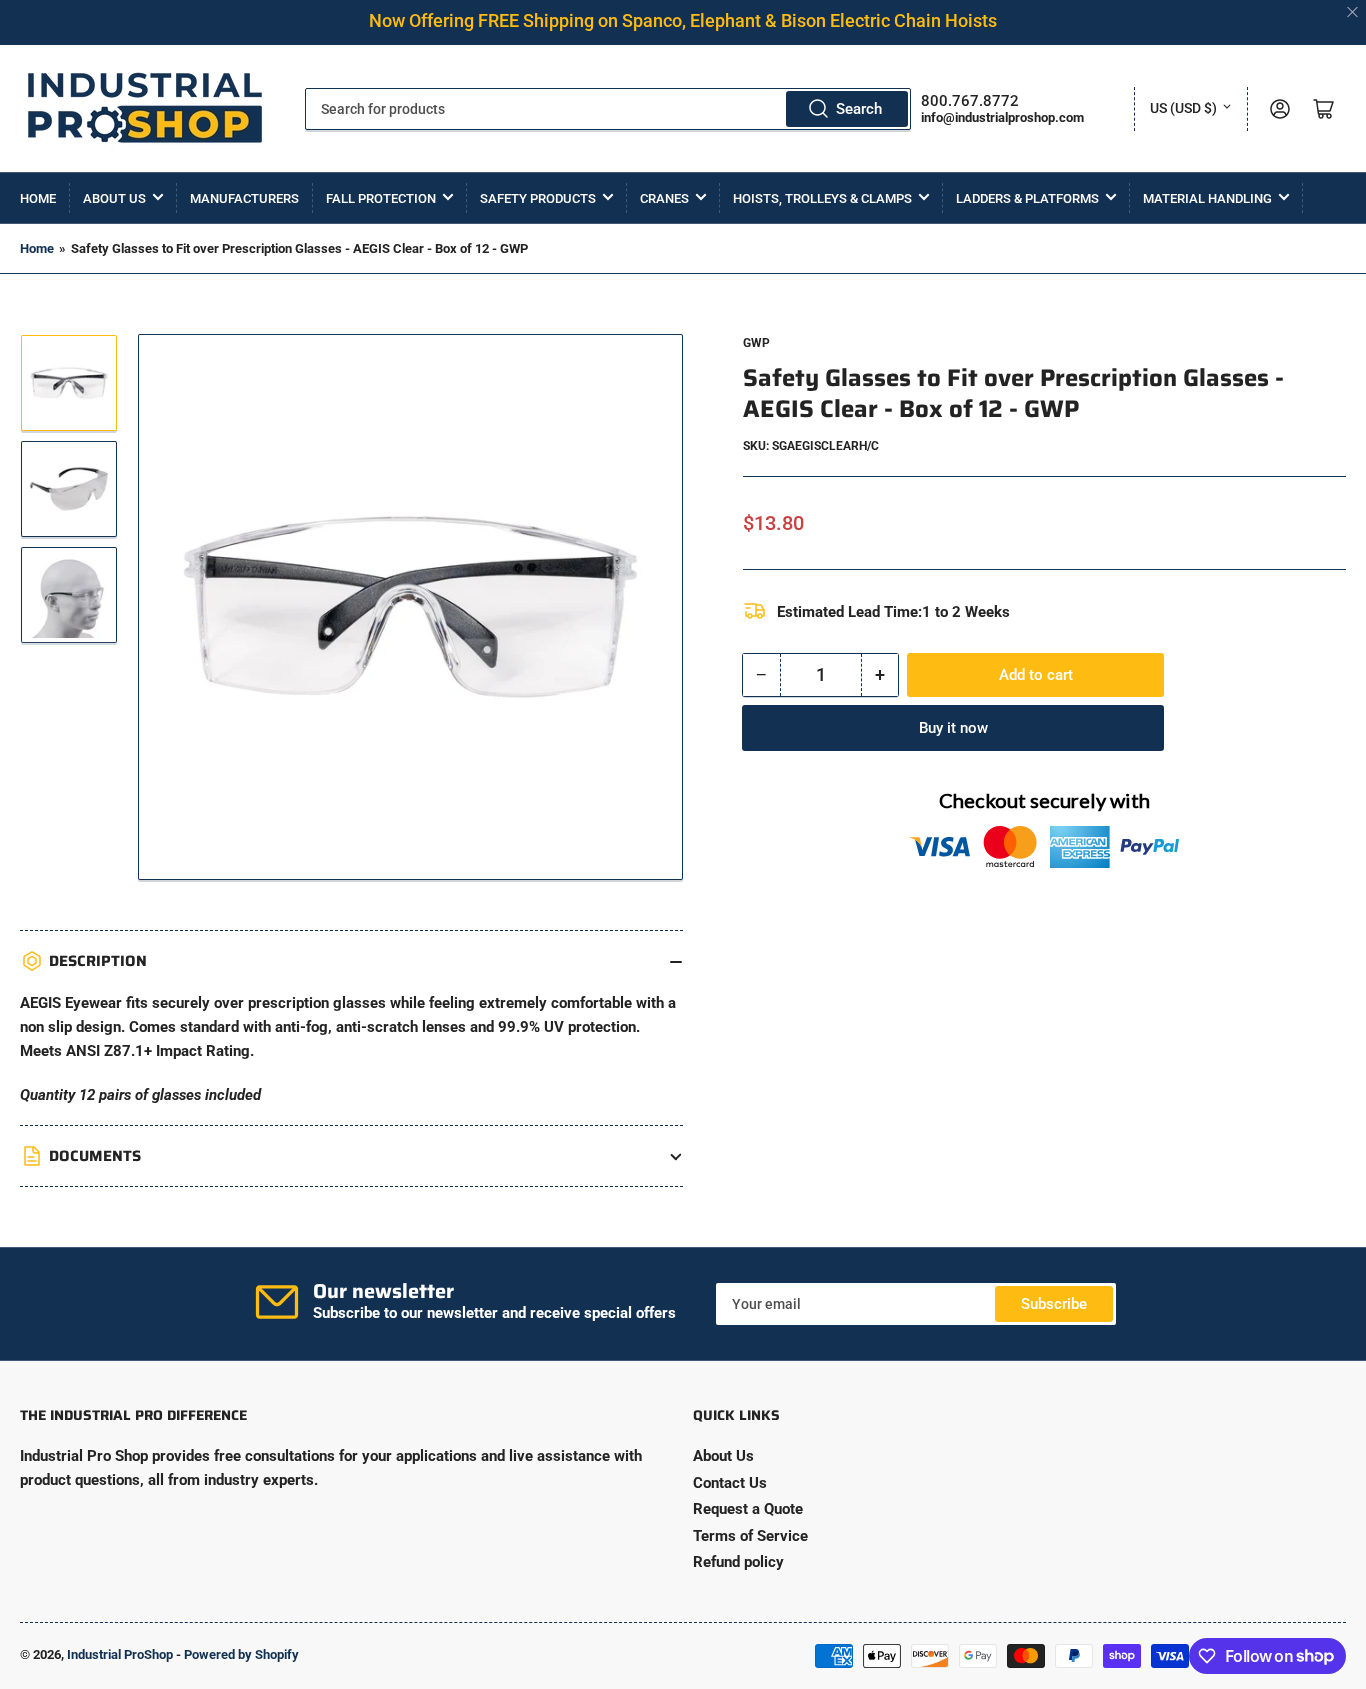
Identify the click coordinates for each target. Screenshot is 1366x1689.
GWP (756, 343)
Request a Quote (748, 1509)
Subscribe (1054, 1304)
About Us (114, 198)
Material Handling (1207, 198)
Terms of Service (750, 1536)
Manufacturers (244, 198)
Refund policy (738, 1562)
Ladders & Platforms (1027, 198)
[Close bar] (1353, 12)
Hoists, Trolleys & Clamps (822, 198)
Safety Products (538, 198)
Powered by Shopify (241, 1654)
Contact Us (730, 1483)
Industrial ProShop (120, 1654)
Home (38, 198)
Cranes (664, 198)
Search (859, 109)
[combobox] (608, 109)
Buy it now (953, 728)
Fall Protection (381, 198)
